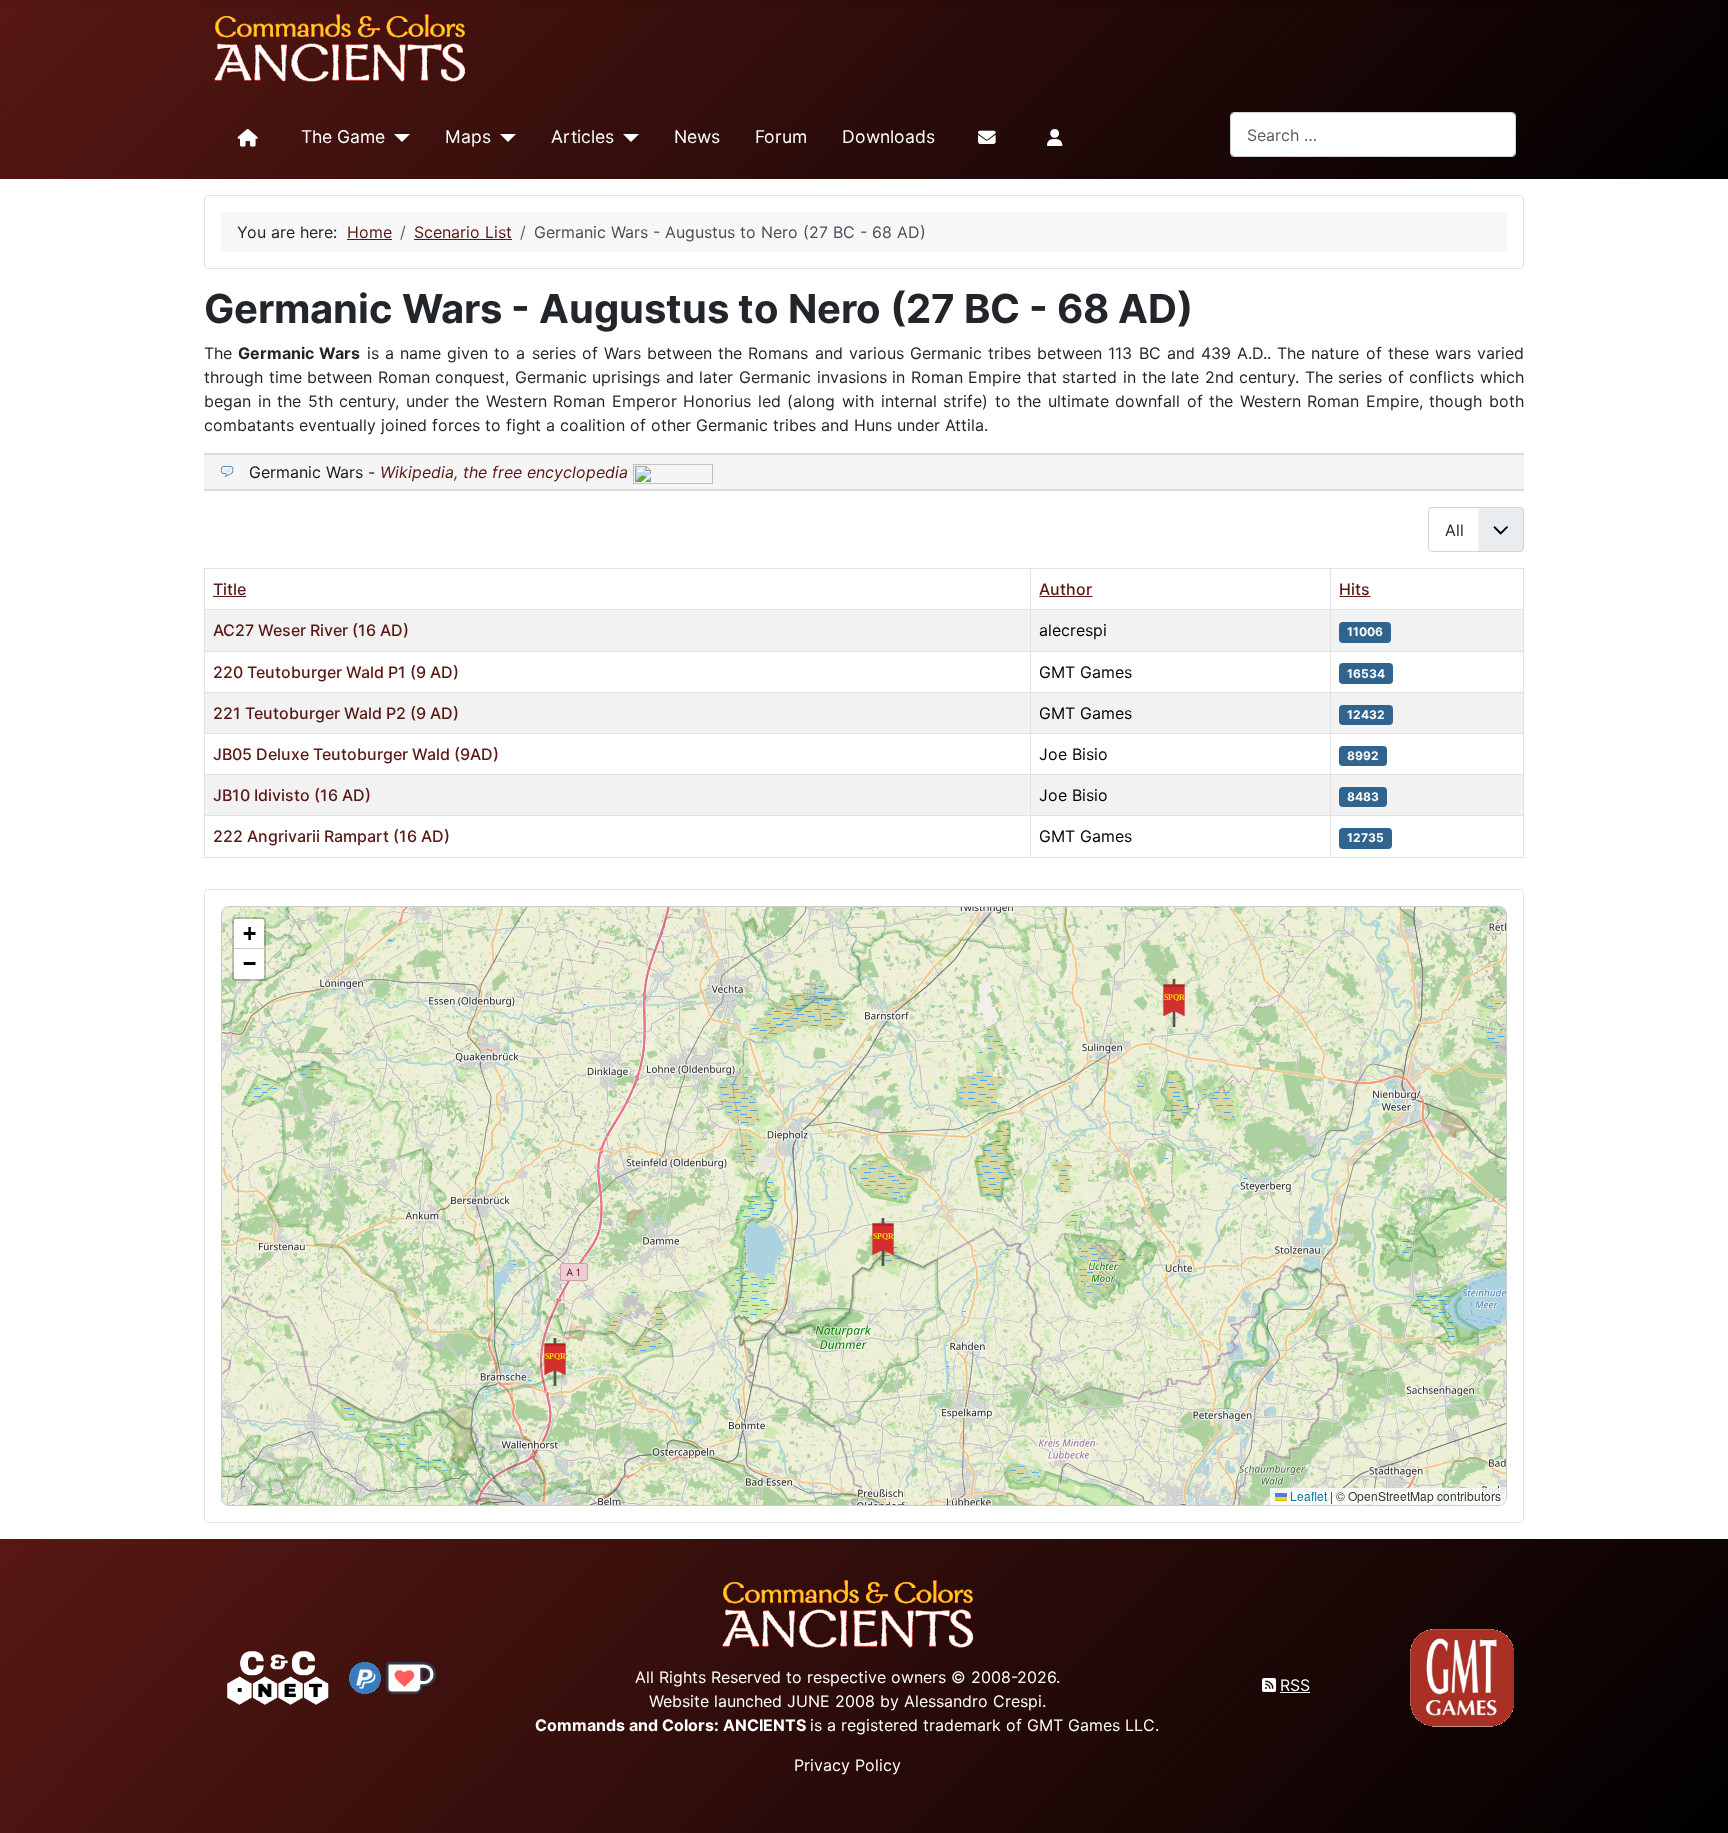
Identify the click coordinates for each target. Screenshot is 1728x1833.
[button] (883, 1242)
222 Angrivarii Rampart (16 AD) (331, 836)
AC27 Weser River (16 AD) (311, 630)
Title (229, 589)
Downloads (888, 136)
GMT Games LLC (1091, 1725)
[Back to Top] (1695, 1794)
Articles (582, 136)
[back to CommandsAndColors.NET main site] (278, 1676)
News (697, 136)
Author (1065, 589)
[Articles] (626, 138)
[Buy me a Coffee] (411, 1676)
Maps (468, 136)
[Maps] (503, 138)
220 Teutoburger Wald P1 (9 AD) (336, 672)
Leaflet (1307, 1495)
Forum (781, 136)
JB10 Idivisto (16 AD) (292, 795)
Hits (1354, 589)
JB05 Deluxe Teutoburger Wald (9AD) (356, 754)
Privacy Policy (847, 1765)
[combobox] (1373, 134)
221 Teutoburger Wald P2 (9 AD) (336, 713)
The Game (343, 136)
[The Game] (397, 138)
